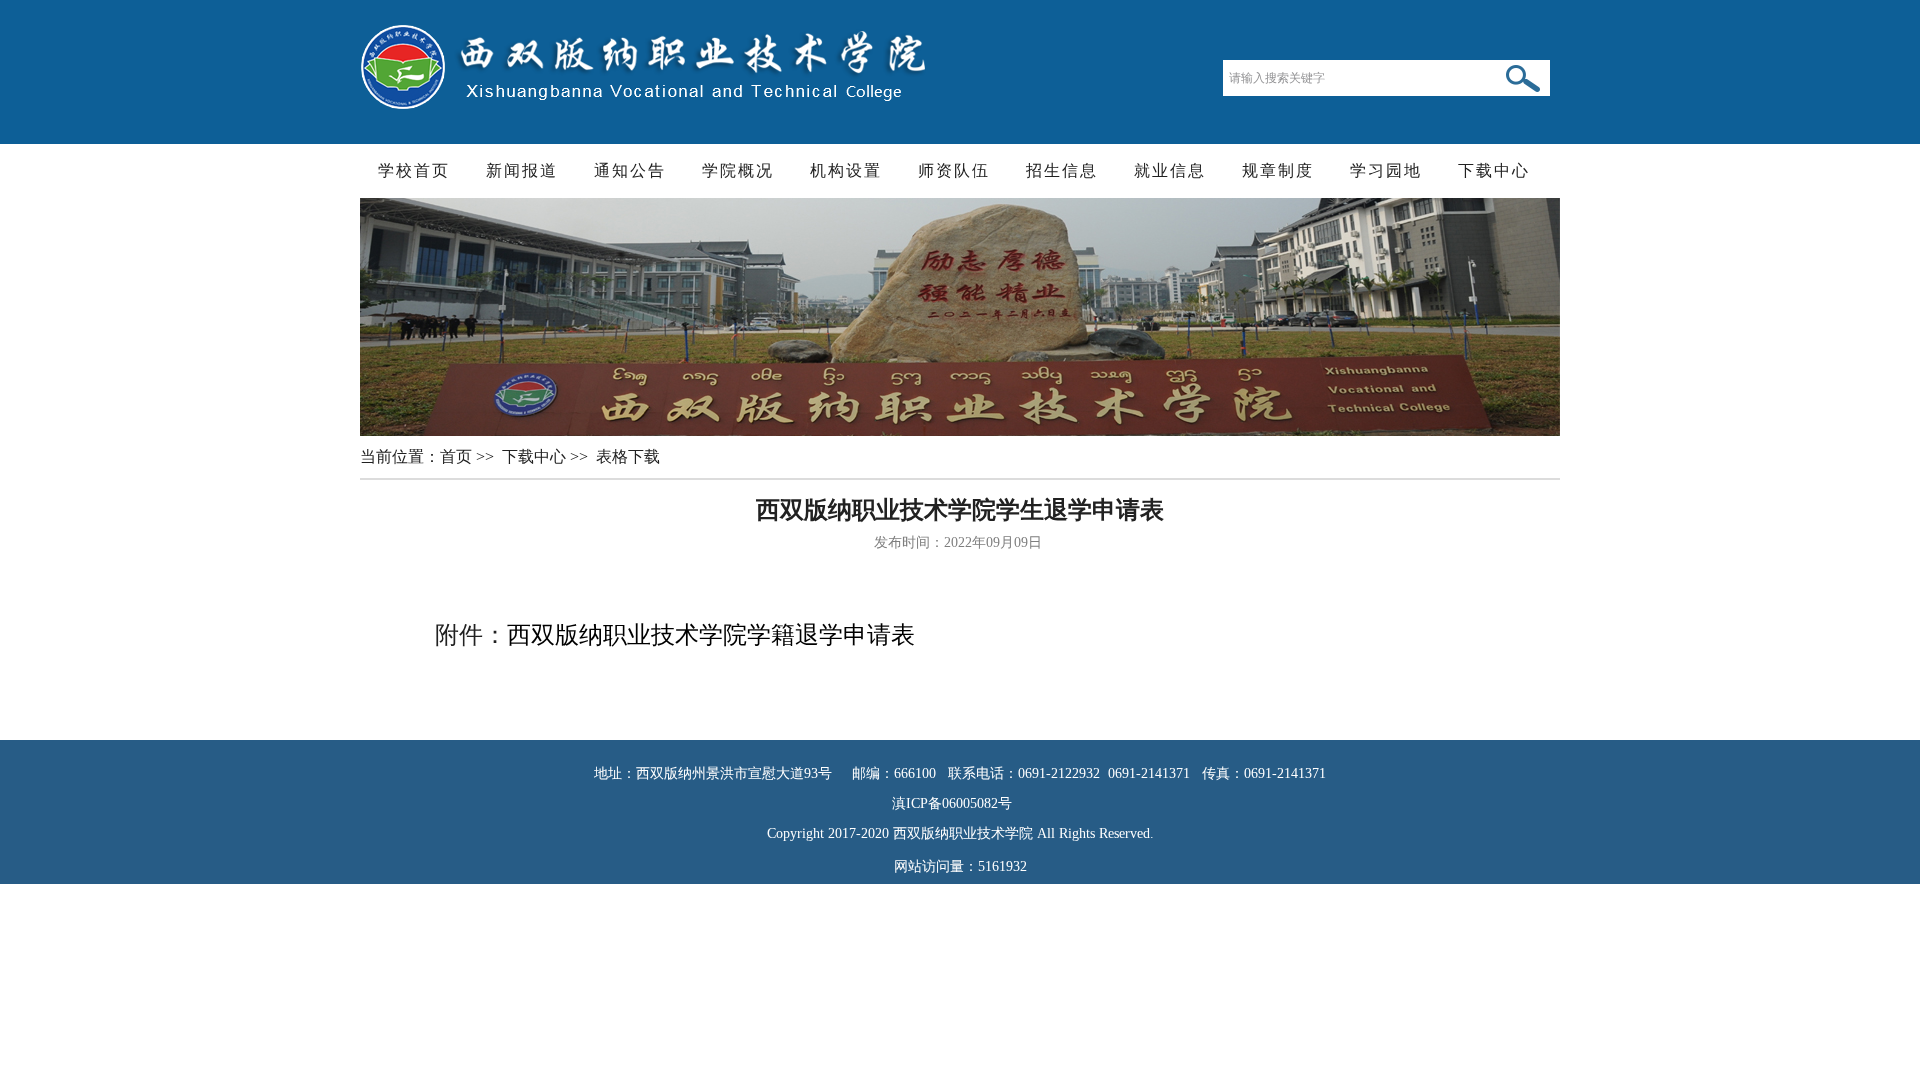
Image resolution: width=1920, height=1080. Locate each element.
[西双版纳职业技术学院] (646, 65)
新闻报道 (522, 170)
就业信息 (1170, 170)
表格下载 (630, 456)
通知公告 (630, 170)
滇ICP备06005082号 (960, 803)
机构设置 (846, 170)
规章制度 (1278, 170)
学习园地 (1386, 170)
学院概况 (738, 170)
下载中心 (1494, 170)
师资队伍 (954, 170)
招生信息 (1062, 170)
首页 (458, 456)
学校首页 (414, 170)
